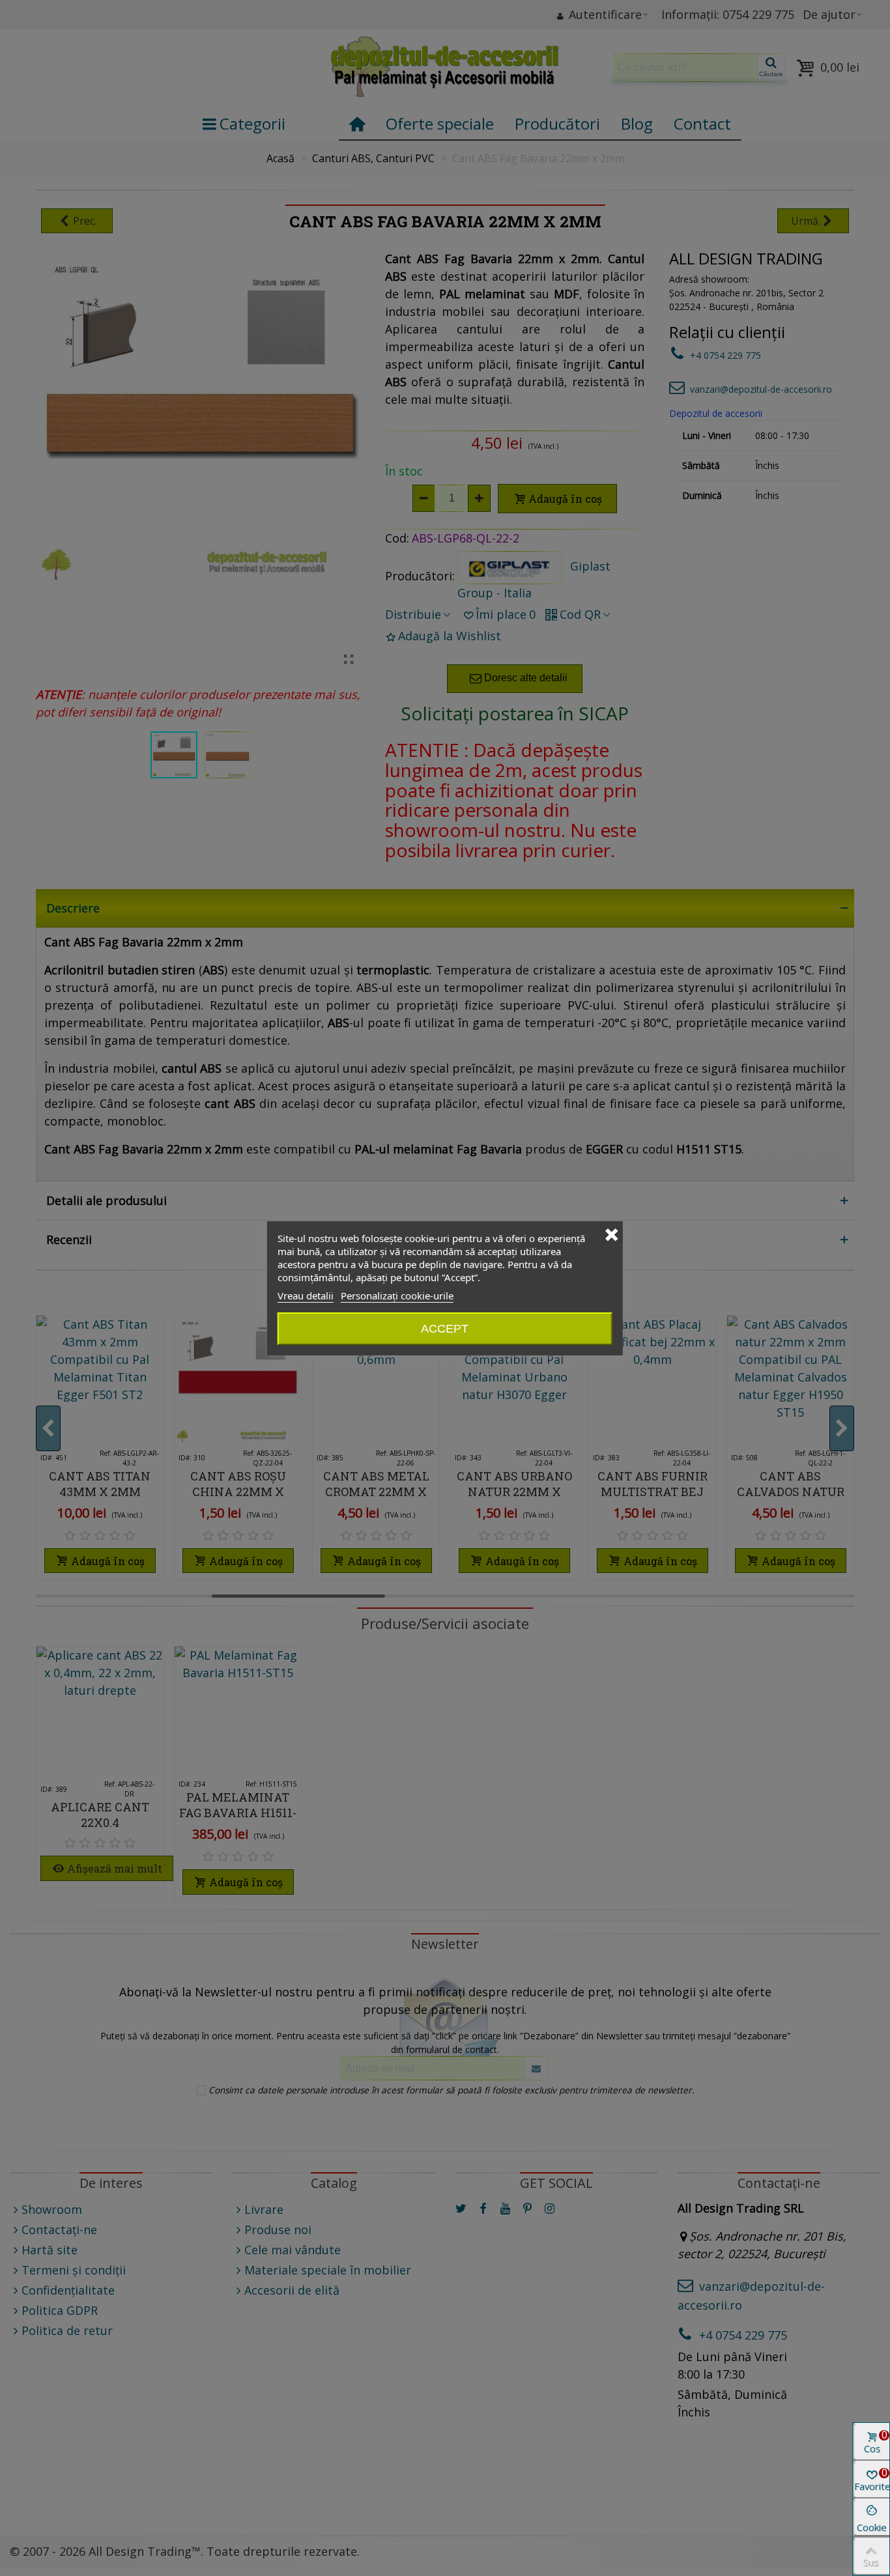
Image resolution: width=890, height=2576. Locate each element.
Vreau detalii (306, 1295)
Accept (445, 1329)
